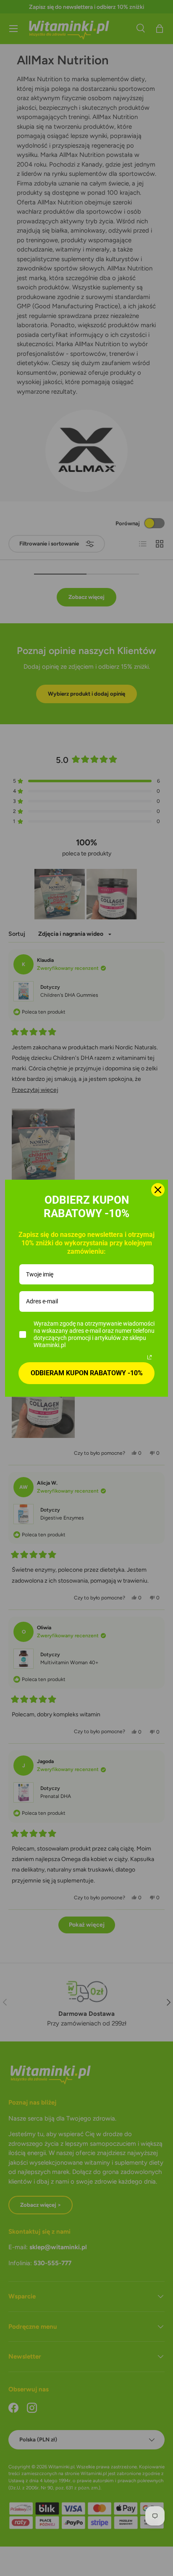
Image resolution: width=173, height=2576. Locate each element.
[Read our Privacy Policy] (149, 1357)
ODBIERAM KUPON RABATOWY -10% (87, 1373)
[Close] (158, 1190)
